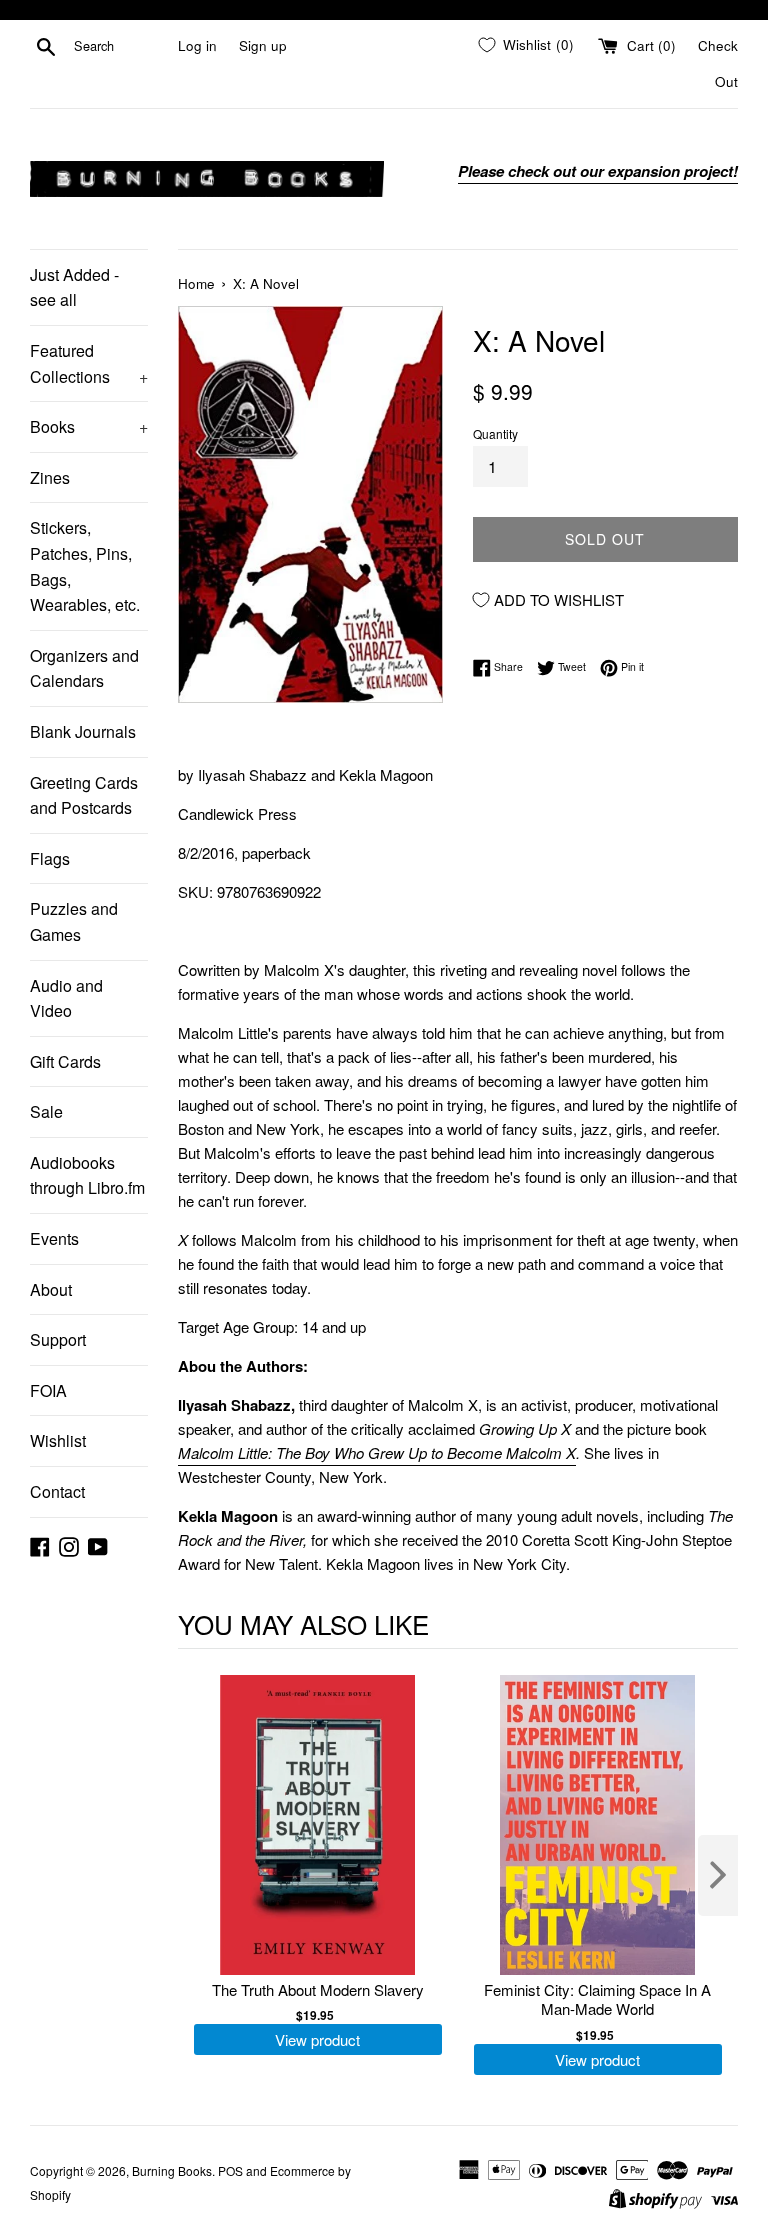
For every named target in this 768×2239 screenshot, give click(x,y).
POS (230, 2170)
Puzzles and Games (74, 921)
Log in (197, 45)
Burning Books (172, 2170)
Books (89, 426)
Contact (57, 1491)
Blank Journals (83, 731)
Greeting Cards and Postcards (84, 795)
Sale (46, 1111)
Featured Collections (89, 363)
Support (58, 1339)
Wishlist (58, 1440)
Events (54, 1238)
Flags (50, 858)
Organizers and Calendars (84, 668)
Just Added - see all (74, 287)
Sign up (263, 45)
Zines (50, 477)
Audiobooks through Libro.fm (87, 1175)
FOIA (48, 1390)
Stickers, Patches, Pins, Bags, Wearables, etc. (85, 566)
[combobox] (122, 46)
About (51, 1289)
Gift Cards (65, 1061)
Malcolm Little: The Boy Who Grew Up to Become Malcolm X (377, 1452)
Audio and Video (66, 998)
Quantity (495, 433)
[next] (718, 1875)
